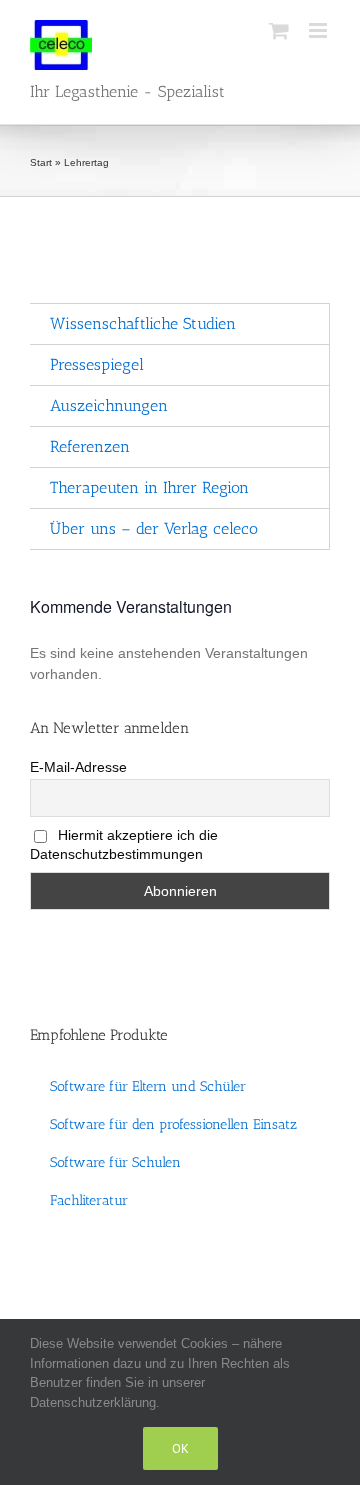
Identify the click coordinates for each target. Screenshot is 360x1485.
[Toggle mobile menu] (319, 30)
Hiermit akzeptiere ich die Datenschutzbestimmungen (124, 844)
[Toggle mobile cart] (279, 30)
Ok (180, 1448)
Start (41, 162)
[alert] (180, 664)
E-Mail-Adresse (78, 767)
